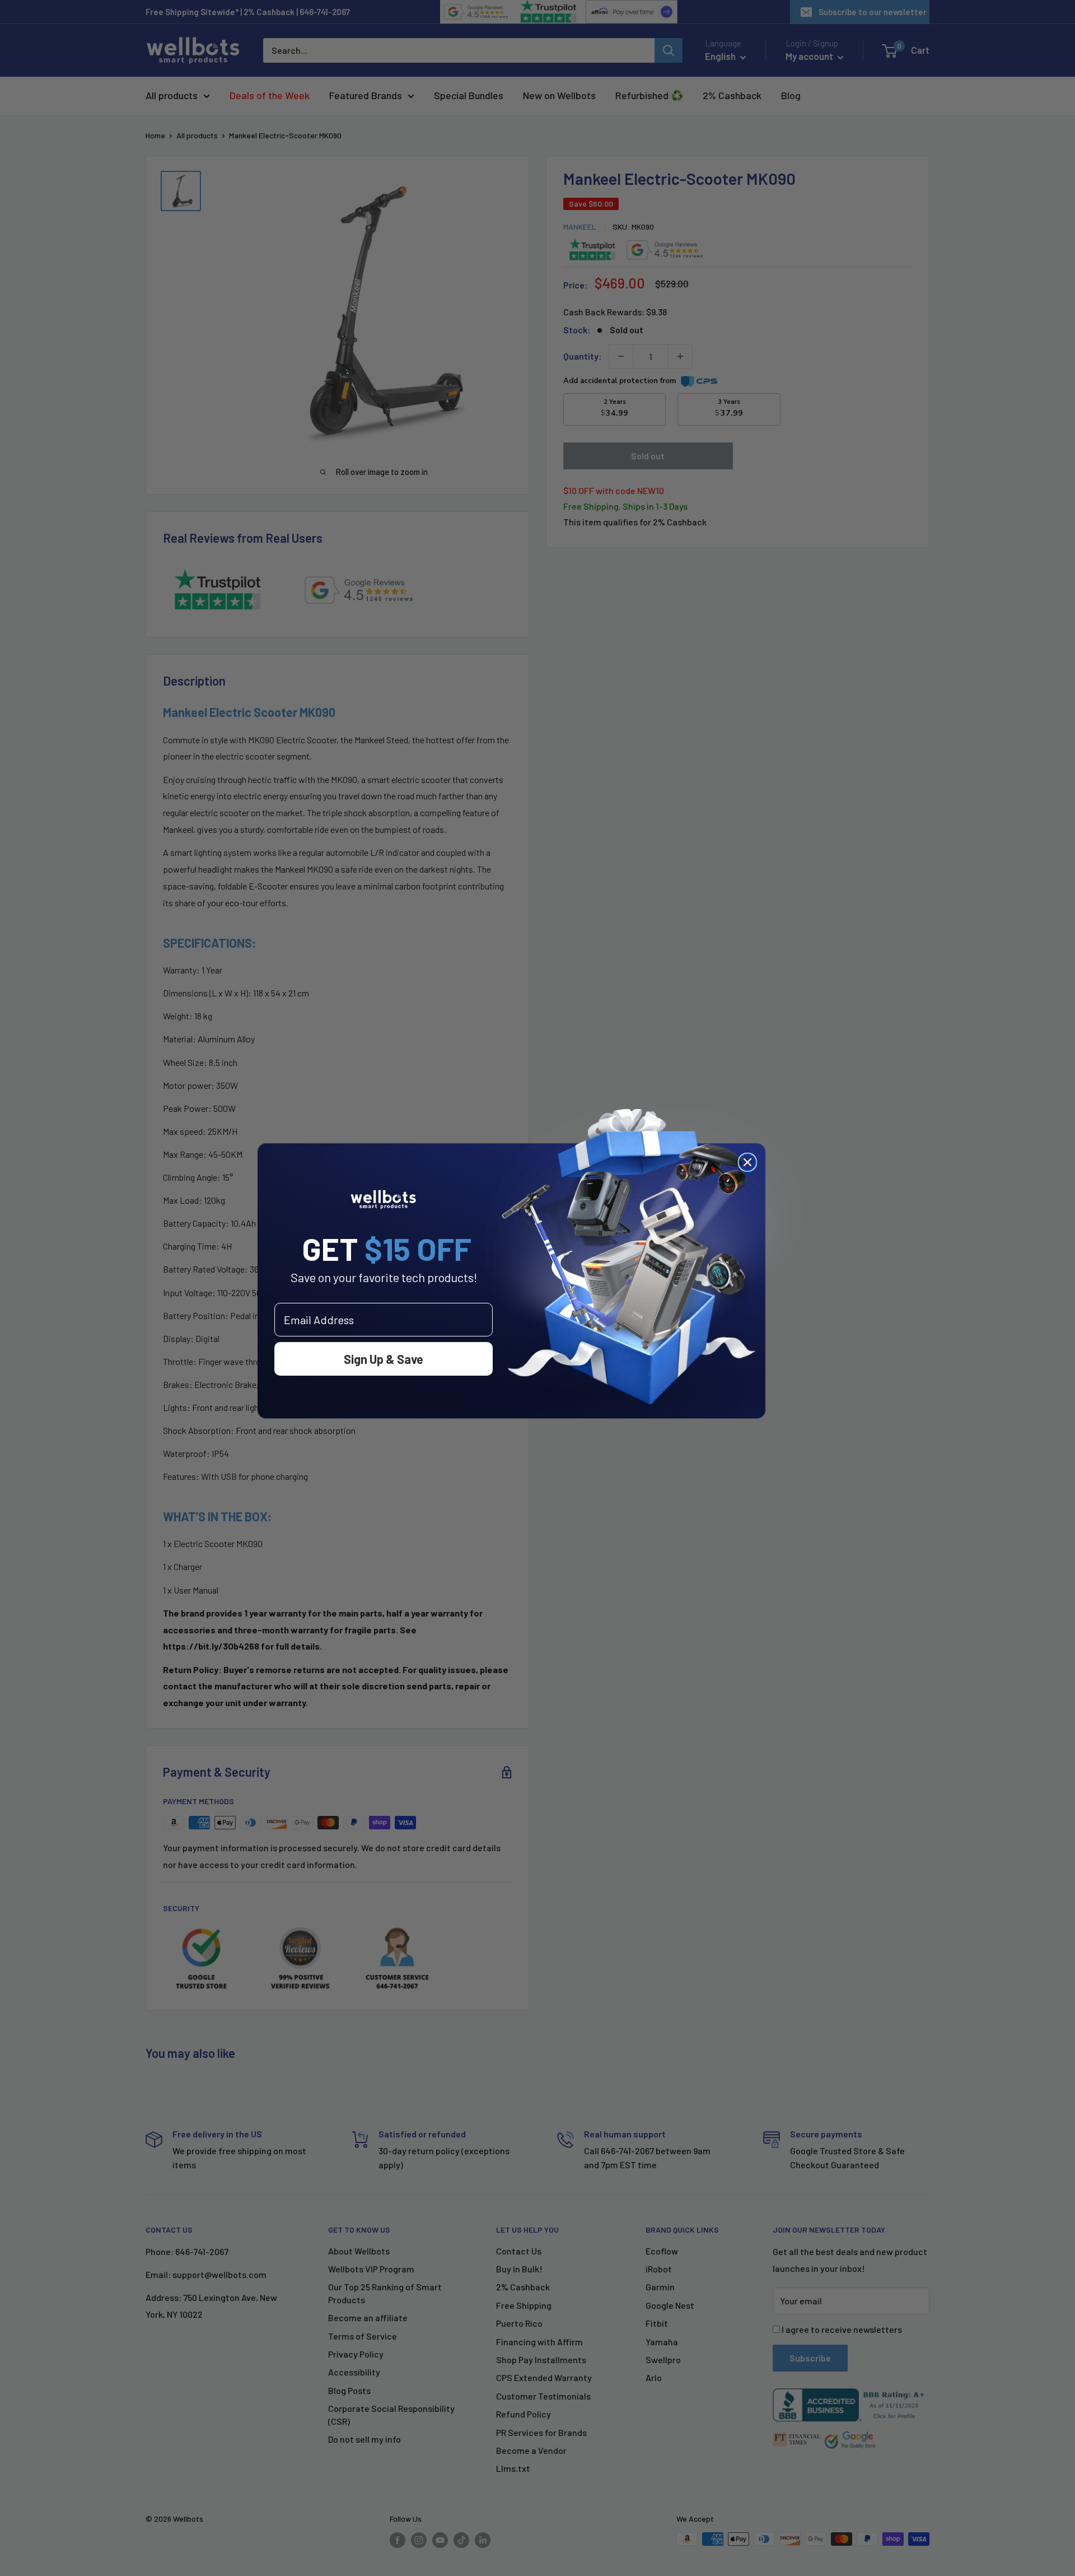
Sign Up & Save (384, 1359)
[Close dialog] (747, 1162)
